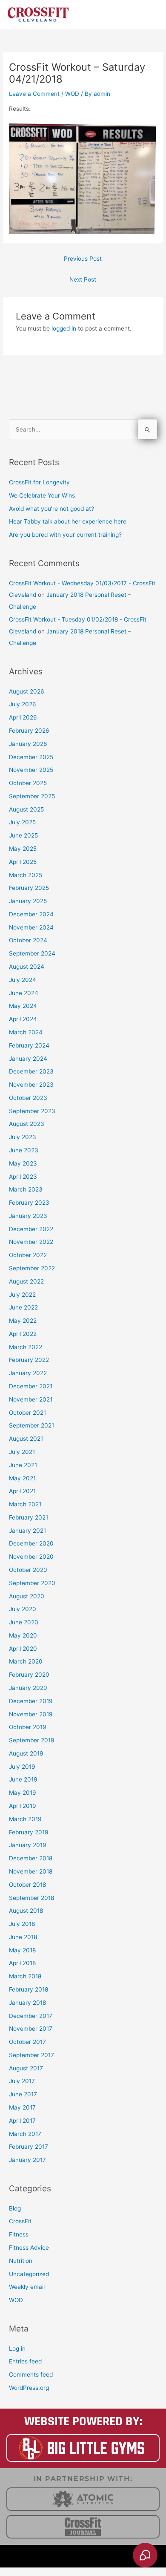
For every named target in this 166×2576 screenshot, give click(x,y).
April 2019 (23, 1806)
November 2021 (31, 1399)
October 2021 (27, 1413)
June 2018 (23, 1937)
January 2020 (28, 1688)
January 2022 (28, 1373)
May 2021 (22, 1478)
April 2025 (23, 862)
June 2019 (23, 1779)
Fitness (19, 2234)
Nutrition (21, 2261)
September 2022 (32, 1268)
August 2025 (26, 809)
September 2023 (32, 1111)
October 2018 (27, 1885)
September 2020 (32, 1583)
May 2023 (23, 1163)
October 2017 (27, 2042)
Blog (15, 2208)
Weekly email (27, 2287)
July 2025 (22, 822)
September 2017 (31, 2055)
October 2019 (28, 1727)
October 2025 (28, 783)
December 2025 (31, 757)
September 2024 (32, 953)
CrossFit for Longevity (39, 482)
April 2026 (23, 717)
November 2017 (31, 2029)
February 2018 (29, 1989)
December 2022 (31, 1229)
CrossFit (20, 2221)
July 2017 (22, 2081)
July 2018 (22, 1924)
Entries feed (25, 2361)
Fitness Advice (29, 2248)
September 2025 (32, 796)
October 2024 (28, 940)
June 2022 (23, 1307)
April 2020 (23, 1649)
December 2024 (31, 914)
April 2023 (23, 1177)
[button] (83, 2556)
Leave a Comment (34, 94)
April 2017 (22, 2121)
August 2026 (27, 691)
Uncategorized (29, 2274)
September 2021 (31, 1425)
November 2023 (31, 1085)
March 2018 (25, 1976)
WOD (72, 94)
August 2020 (27, 1596)
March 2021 (25, 1504)
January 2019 (28, 1845)
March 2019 (25, 1819)
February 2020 (29, 1675)
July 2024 (23, 980)
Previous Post (83, 259)
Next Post (83, 279)
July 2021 (22, 1452)
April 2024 (23, 1019)
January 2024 (28, 1059)
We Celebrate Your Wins (42, 495)
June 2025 (23, 835)
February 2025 (29, 888)
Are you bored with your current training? (65, 535)
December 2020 (31, 1543)
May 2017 (22, 2107)
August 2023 (27, 1124)
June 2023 (24, 1150)
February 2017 (29, 2147)
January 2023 (28, 1216)
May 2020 (23, 1635)
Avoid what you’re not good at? (52, 509)
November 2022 (31, 1242)
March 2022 (26, 1347)
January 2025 (28, 901)
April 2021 (22, 1491)
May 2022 (23, 1321)
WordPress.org (29, 2388)
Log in (17, 2349)
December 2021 (31, 1386)
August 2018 (26, 1911)
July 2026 (23, 704)
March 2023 (26, 1189)
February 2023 (29, 1203)
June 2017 (23, 2094)
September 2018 (31, 1898)
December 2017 (31, 2016)
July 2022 (22, 1295)
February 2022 (29, 1360)
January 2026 (28, 744)
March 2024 (26, 1032)
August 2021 (26, 1439)
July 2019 (22, 1767)
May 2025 (23, 849)
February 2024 (29, 1045)
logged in (64, 328)
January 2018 (27, 2003)
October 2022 (28, 1255)
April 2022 (23, 1334)
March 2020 (26, 1661)
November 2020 (31, 1557)
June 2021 (23, 1465)
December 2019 (31, 1701)
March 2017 (25, 2134)
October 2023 (28, 1098)
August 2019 (26, 1753)
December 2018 (31, 1858)
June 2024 (24, 993)
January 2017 (27, 2160)
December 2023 (31, 1071)
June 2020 (24, 1622)
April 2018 (22, 1963)
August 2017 (26, 2068)
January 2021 (27, 1531)
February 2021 (29, 1517)
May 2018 (22, 1950)
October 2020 (28, 1570)
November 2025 (31, 770)
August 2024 (27, 967)
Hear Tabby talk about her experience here (68, 521)
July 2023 (23, 1137)
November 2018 (31, 1871)
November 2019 (31, 1714)
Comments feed (31, 2375)
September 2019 (32, 1740)
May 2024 (23, 1006)
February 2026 (29, 731)
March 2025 (26, 875)
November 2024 (31, 927)
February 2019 (29, 1832)
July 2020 (23, 1609)
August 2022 (26, 1281)
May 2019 (23, 1793)
